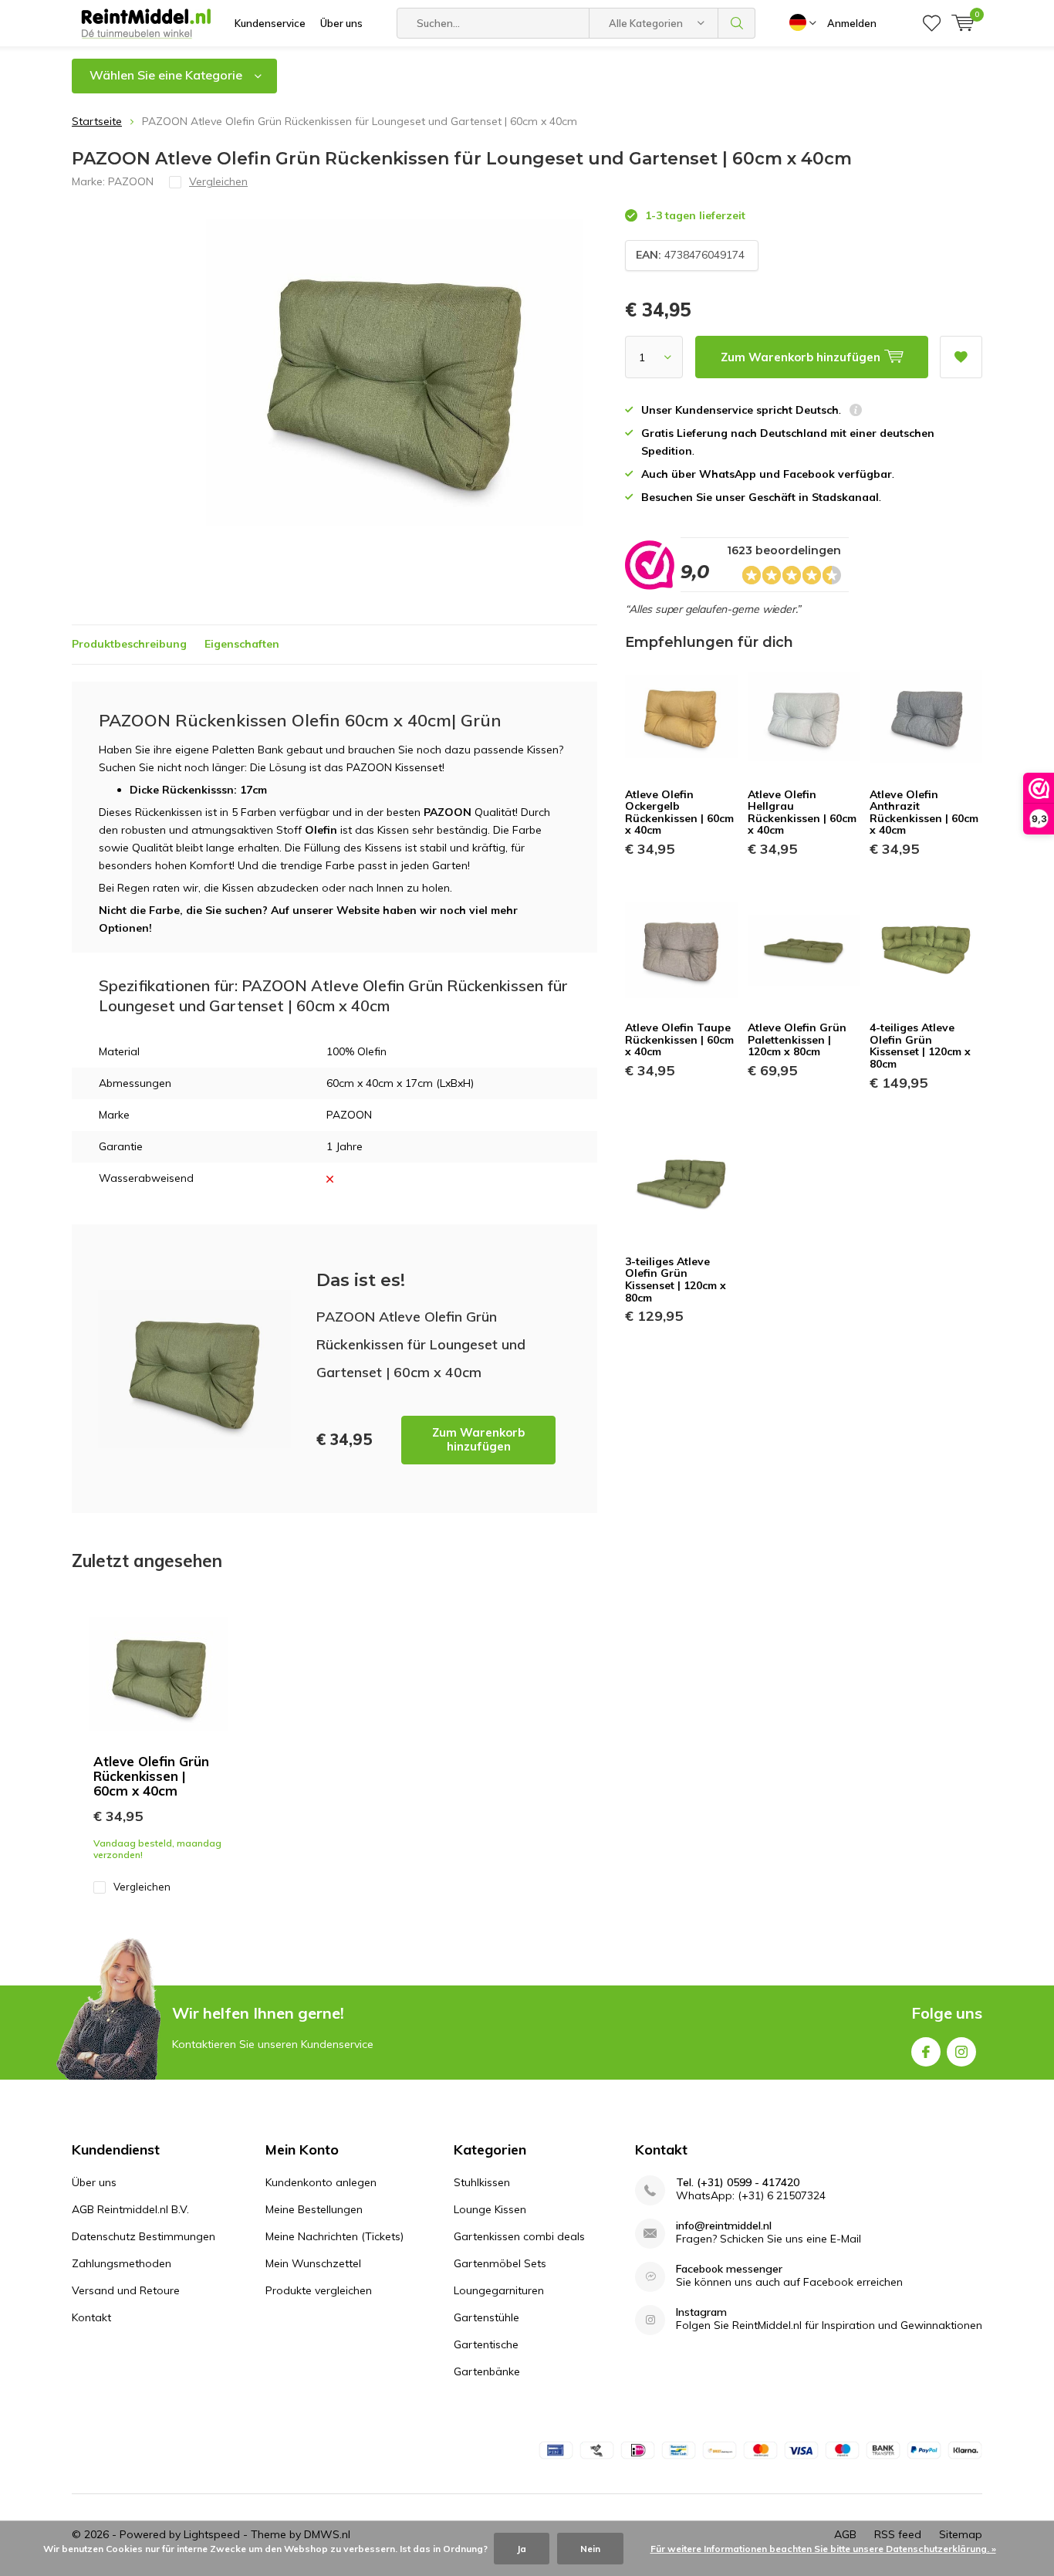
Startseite (97, 121)
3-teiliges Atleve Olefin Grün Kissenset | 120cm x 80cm (676, 1280)
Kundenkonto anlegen (321, 2182)
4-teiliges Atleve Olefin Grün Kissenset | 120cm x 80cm (920, 1046)
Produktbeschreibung (129, 644)
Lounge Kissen (490, 2209)
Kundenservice (270, 23)
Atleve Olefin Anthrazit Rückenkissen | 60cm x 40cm (924, 812)
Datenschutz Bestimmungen (144, 2236)
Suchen (737, 23)
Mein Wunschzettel (313, 2263)
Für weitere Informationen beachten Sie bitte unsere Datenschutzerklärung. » (823, 2549)
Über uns (341, 23)
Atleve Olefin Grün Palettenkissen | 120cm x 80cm (797, 1039)
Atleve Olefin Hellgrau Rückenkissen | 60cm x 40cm (802, 812)
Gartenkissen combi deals (519, 2236)
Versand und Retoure (126, 2290)
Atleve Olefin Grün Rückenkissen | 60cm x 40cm (151, 1776)
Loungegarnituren (499, 2290)
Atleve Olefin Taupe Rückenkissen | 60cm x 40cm (679, 1039)
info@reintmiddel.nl (724, 2226)
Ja (522, 2549)
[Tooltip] (856, 412)
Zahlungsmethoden (122, 2263)
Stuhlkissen (482, 2182)
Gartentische (486, 2344)
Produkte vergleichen (319, 2290)
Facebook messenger (729, 2269)
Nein (590, 2549)
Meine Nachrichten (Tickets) (334, 2236)
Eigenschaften (242, 644)
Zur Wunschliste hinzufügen (961, 357)
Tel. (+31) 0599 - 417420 (738, 2183)
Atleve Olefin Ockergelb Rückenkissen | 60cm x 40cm (679, 812)
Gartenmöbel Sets (500, 2263)
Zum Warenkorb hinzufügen (478, 1439)
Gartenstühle (486, 2317)
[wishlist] (932, 23)
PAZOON (131, 181)
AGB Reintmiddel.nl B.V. (130, 2209)
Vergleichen (142, 1887)
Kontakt (91, 2317)
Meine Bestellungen (314, 2209)
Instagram (961, 2052)
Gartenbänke (487, 2371)
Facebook (926, 2052)
